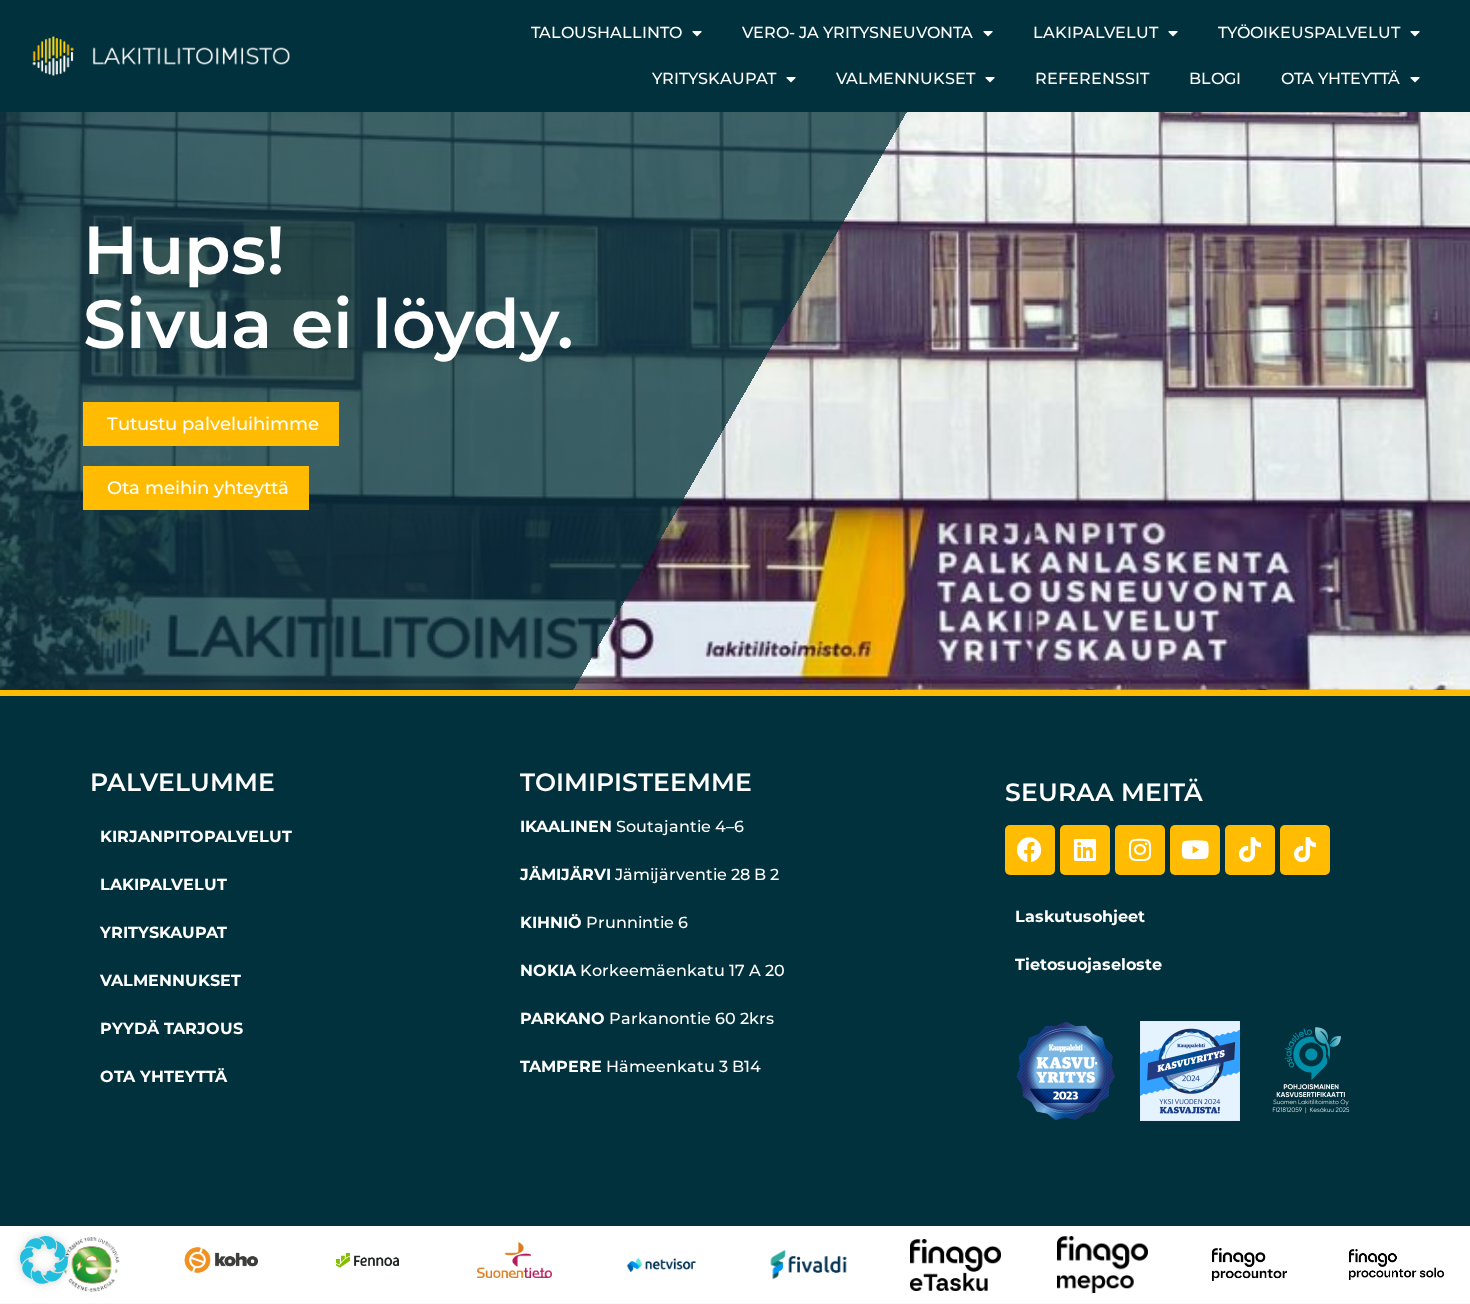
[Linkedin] (1085, 850)
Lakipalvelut (1095, 32)
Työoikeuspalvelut (1309, 32)
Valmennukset (905, 78)
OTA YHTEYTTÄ (163, 1076)
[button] (44, 1260)
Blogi (1215, 78)
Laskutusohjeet (1080, 916)
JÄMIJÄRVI (565, 874)
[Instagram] (1140, 850)
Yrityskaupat (714, 78)
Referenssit (1092, 78)
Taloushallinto (606, 32)
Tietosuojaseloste (1088, 964)
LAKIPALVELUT (163, 884)
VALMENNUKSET (170, 980)
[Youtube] (1195, 850)
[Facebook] (1030, 850)
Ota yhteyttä (1340, 78)
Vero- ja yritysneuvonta (857, 32)
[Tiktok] (1250, 850)
